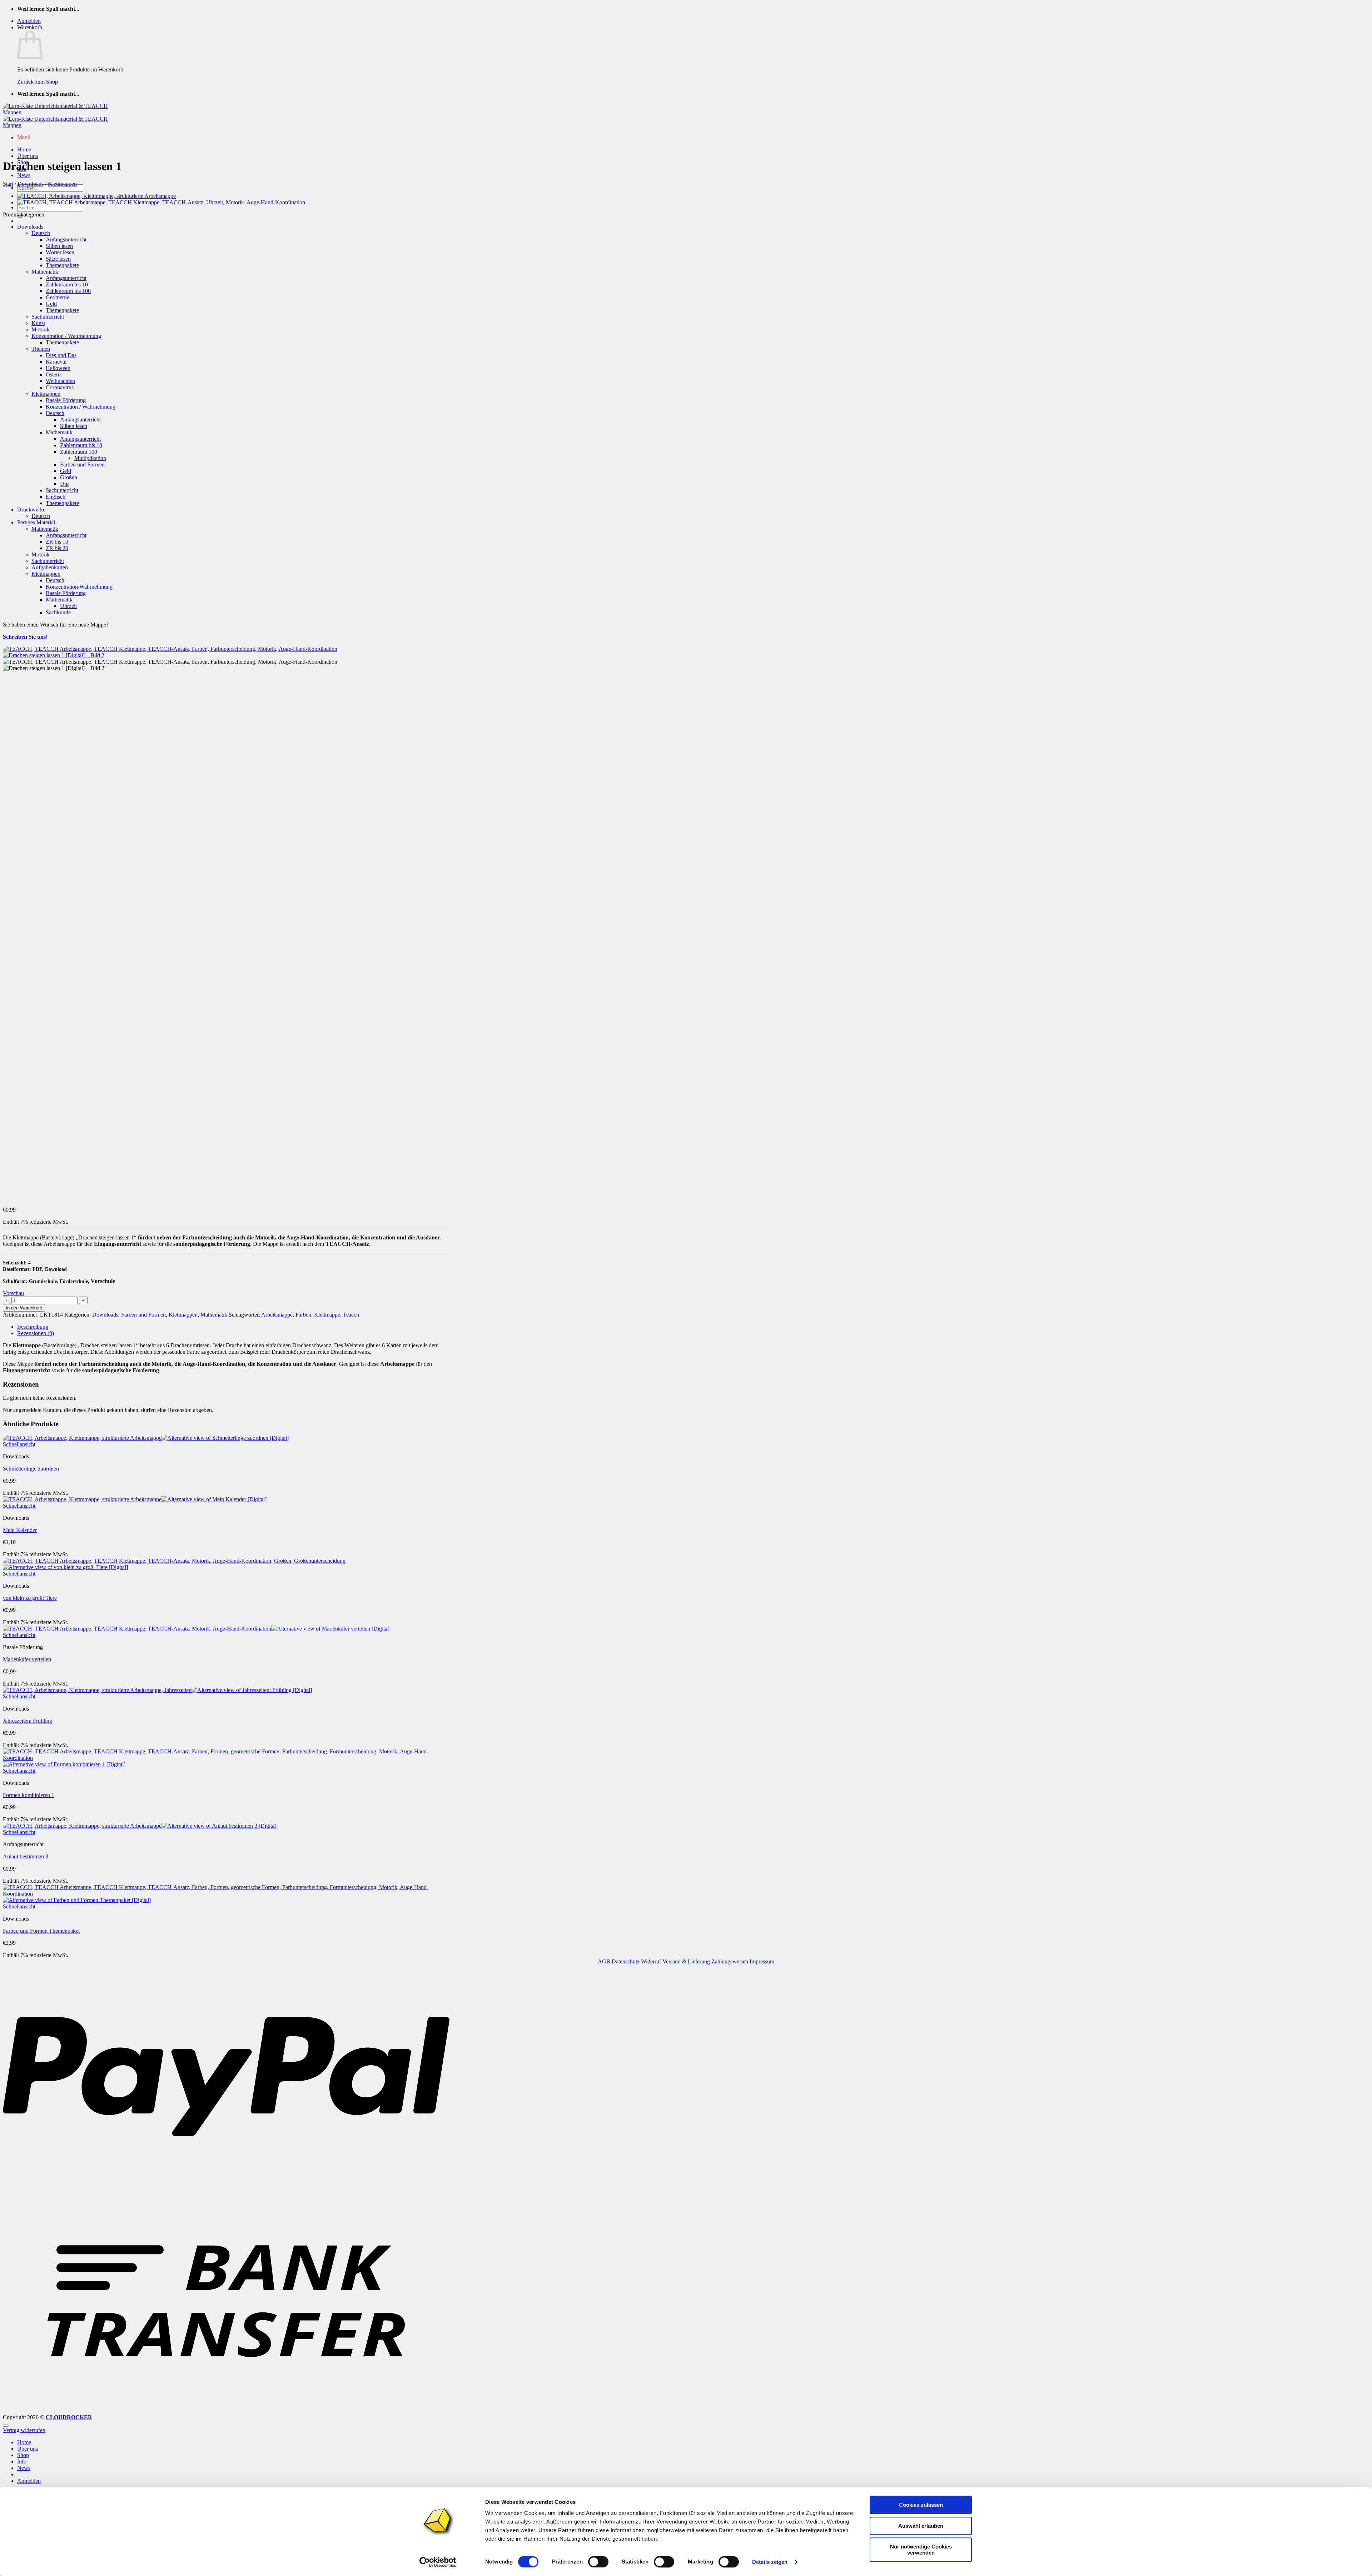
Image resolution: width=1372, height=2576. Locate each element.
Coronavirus (60, 387)
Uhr (64, 484)
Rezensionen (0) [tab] (36, 1333)
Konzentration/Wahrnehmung (79, 587)
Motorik (41, 330)
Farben (303, 1315)
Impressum (762, 1961)
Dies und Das (61, 355)
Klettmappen (62, 184)
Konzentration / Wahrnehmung (66, 336)
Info (22, 2462)
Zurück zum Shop (38, 82)
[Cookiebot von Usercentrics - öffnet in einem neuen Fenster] (438, 2562)
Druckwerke (31, 510)
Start (8, 184)
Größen (69, 477)
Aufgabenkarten (50, 567)
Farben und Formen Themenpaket (41, 1931)
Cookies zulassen (921, 2505)
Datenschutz (626, 1961)
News (24, 175)
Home (24, 149)
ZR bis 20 (57, 548)
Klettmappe (327, 1315)
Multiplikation (90, 458)
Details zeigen (770, 2562)
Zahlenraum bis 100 (68, 291)
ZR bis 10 (57, 542)
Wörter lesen (60, 252)
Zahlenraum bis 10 (67, 284)
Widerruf (651, 1961)
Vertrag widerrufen (24, 2430)
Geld (51, 304)
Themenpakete (62, 265)
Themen (41, 349)
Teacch (351, 1315)
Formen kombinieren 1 (29, 1795)
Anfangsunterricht (66, 239)
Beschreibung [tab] (33, 1327)
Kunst (38, 323)
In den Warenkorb (24, 1308)
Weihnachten (60, 381)
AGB (604, 1961)
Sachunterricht (48, 317)
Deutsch (41, 233)
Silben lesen (59, 246)
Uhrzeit (68, 606)
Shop (23, 2455)
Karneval (56, 362)
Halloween (58, 368)
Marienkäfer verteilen (27, 1659)
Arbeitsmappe (277, 1315)
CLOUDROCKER (69, 2417)
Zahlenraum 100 (79, 452)
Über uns (28, 156)
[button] (29, 21)
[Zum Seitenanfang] (6, 2426)
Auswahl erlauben (921, 2526)
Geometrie (58, 297)
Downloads (31, 184)
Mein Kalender (20, 1530)
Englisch (56, 497)
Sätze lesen (58, 259)
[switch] (598, 2562)
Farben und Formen (82, 465)
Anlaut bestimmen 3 (26, 1856)
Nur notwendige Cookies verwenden (921, 2550)
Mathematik (45, 272)
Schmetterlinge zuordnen (31, 1469)
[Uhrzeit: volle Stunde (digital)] (161, 202)
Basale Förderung (66, 400)
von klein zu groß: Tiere (30, 1598)
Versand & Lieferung (686, 1961)
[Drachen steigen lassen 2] (96, 196)
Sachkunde (58, 612)
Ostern (53, 375)
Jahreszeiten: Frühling (28, 1721)
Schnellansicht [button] (19, 1444)
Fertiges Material (36, 522)
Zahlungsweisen (730, 1961)
